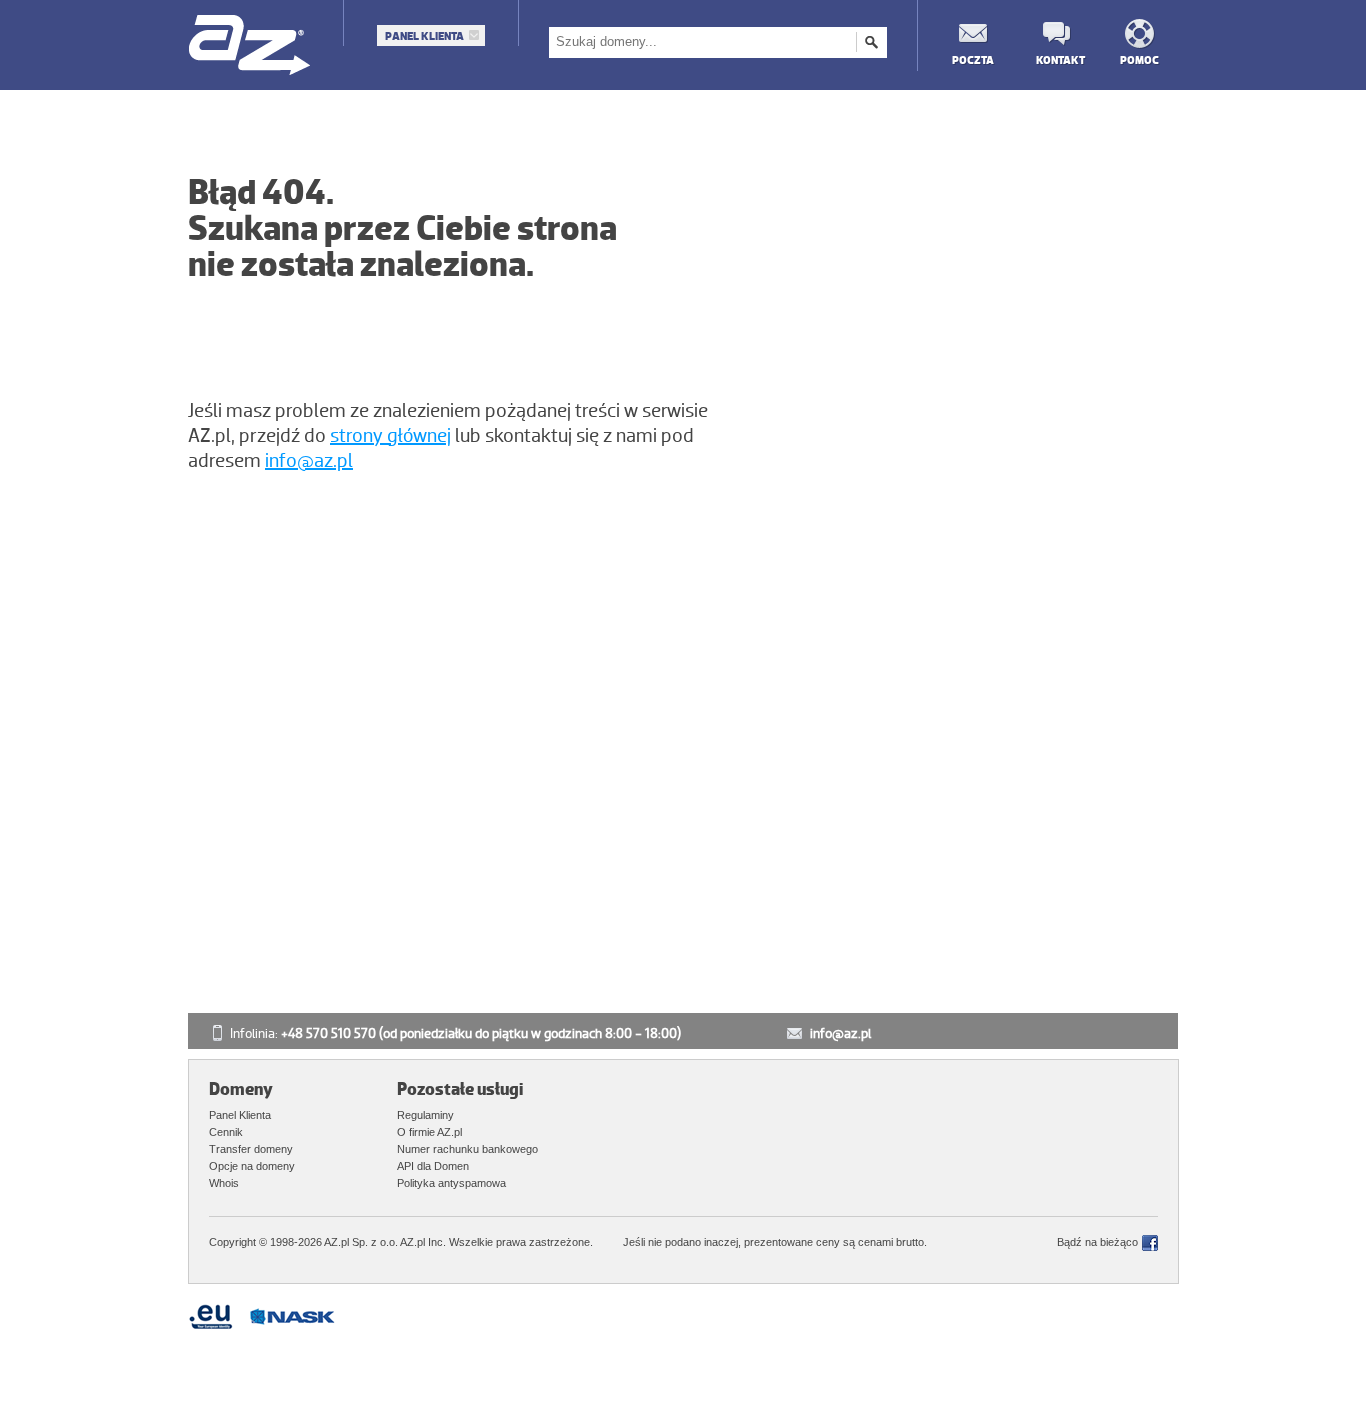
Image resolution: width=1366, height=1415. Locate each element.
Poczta (972, 59)
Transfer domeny (251, 1149)
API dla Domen (433, 1166)
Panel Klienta (424, 36)
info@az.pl (309, 461)
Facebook (1150, 1243)
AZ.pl (250, 46)
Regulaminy (425, 1115)
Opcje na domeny (252, 1166)
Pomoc (1139, 59)
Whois (224, 1183)
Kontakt (1056, 59)
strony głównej (390, 436)
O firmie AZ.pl (429, 1132)
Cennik (226, 1132)
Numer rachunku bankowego (467, 1149)
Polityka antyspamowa (451, 1183)
